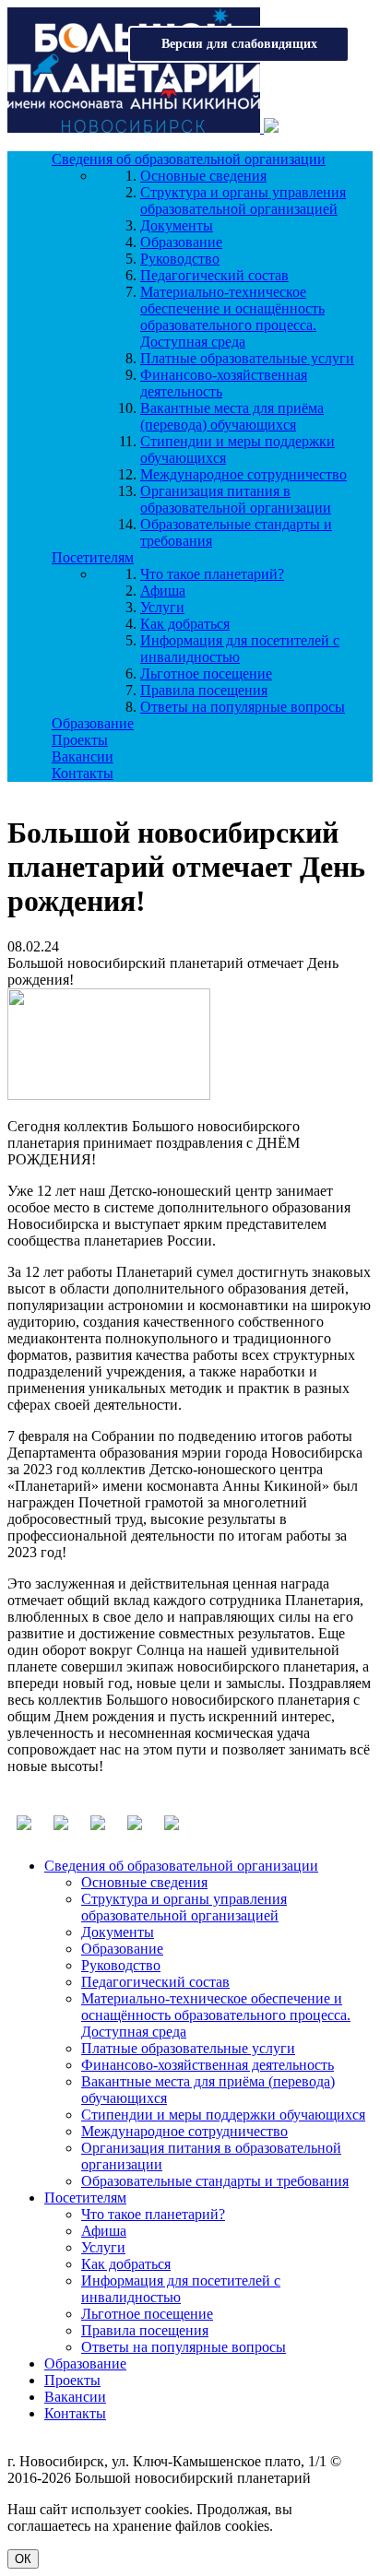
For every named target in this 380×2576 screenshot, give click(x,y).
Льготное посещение (206, 674)
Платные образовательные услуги (247, 358)
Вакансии (83, 756)
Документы (177, 225)
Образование (181, 242)
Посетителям (93, 557)
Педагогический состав (214, 275)
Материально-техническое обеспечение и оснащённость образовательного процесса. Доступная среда (232, 317)
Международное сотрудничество (243, 474)
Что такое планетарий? (212, 574)
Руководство (180, 259)
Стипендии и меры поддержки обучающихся (223, 2115)
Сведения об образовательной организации (189, 159)
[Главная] (136, 128)
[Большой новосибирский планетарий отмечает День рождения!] (109, 1095)
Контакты (83, 773)
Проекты (80, 740)
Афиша (163, 591)
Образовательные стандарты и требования (215, 2181)
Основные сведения (203, 176)
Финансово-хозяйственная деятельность (208, 2065)
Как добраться (185, 624)
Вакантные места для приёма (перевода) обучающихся (232, 416)
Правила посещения (204, 690)
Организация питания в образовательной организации (236, 499)
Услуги (162, 607)
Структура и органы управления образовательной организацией (243, 201)
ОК (23, 2559)
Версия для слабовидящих (239, 44)
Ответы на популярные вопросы (243, 707)
